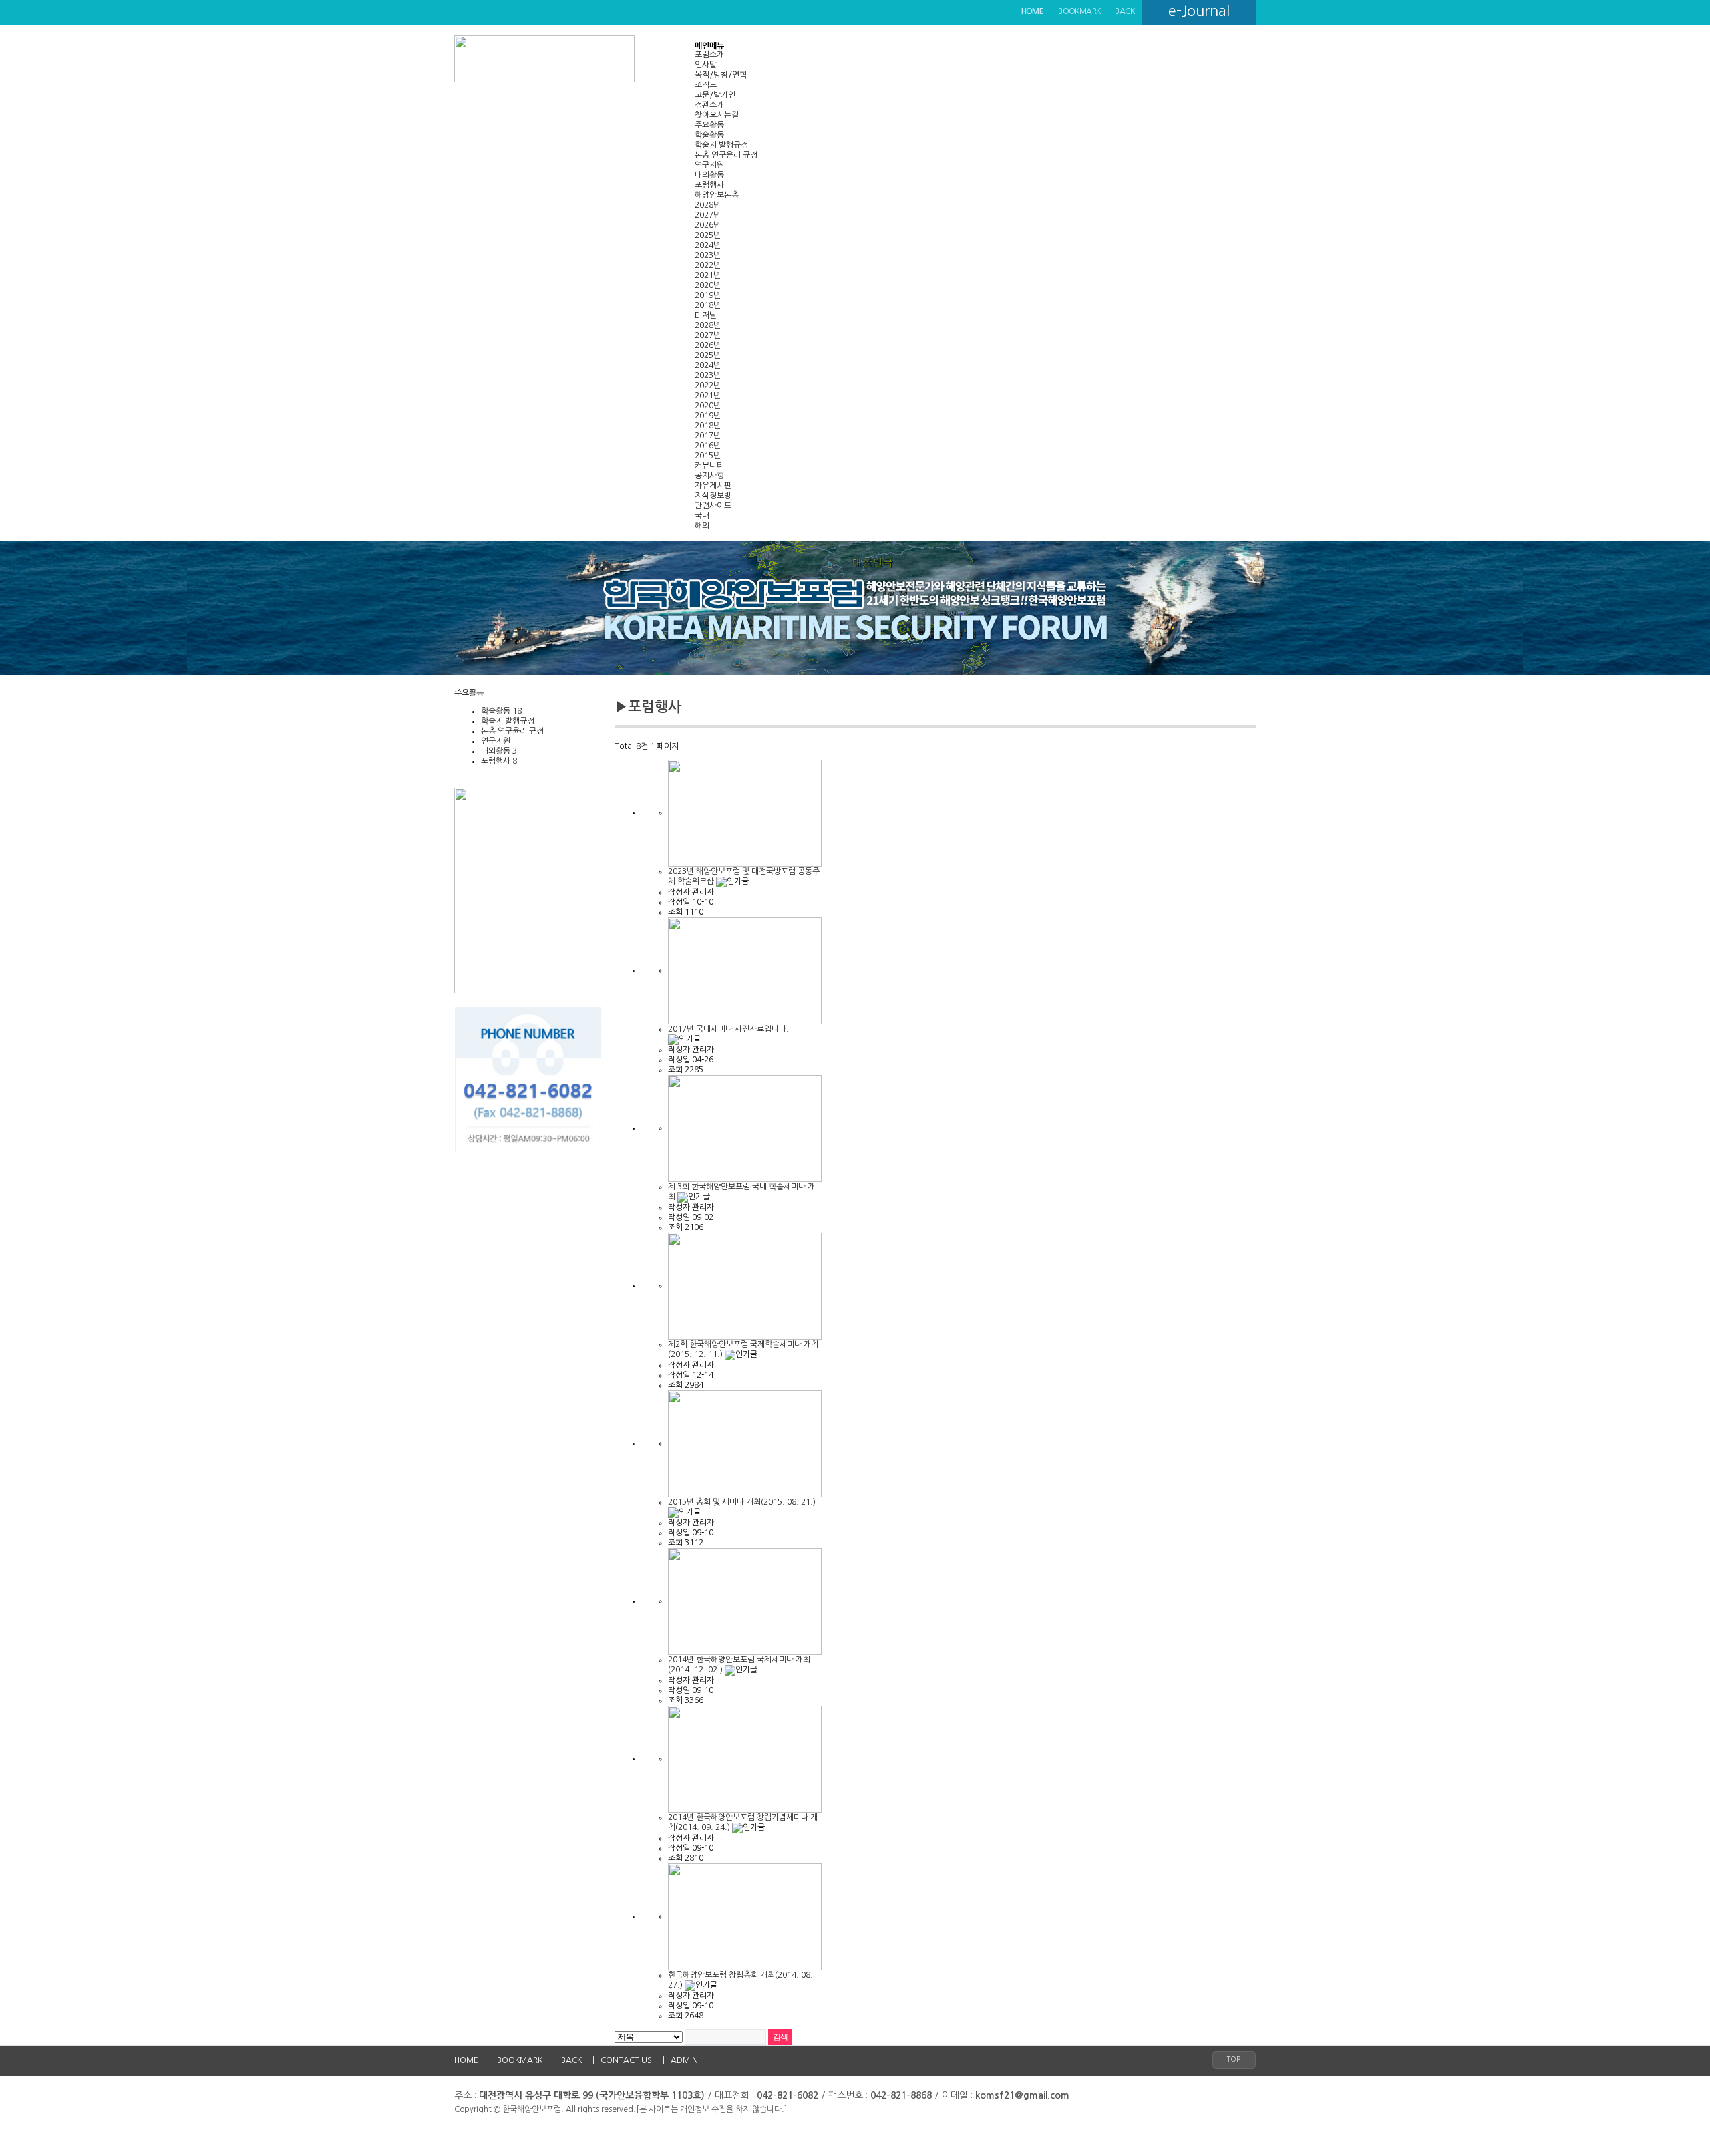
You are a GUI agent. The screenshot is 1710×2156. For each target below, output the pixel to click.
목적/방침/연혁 (721, 75)
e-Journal (1199, 11)
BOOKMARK (1079, 11)
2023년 (708, 255)
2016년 (708, 446)
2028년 (708, 205)
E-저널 (706, 315)
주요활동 (709, 125)
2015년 (708, 456)
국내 (702, 516)
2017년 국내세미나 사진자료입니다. (728, 1029)
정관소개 (709, 105)
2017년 (708, 436)
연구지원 (709, 165)
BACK (1125, 11)
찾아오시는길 (717, 115)
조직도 (706, 85)
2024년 (708, 245)
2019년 (708, 295)
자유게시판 (713, 486)
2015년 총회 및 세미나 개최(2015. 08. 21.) (742, 1502)
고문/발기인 (715, 95)
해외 (702, 526)
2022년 (708, 265)
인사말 (706, 65)
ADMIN (684, 2060)
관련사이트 (713, 506)
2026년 (708, 225)
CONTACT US (626, 2060)
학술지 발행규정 (721, 145)
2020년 (708, 285)
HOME (466, 2060)
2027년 (708, 215)
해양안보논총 (717, 195)
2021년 (708, 275)
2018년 (708, 305)
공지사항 (709, 476)
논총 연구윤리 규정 (726, 155)
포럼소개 (709, 55)
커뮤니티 (709, 466)
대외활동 (709, 175)
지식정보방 (713, 496)
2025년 (708, 235)
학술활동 (709, 135)
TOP (1234, 2059)
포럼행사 (709, 185)
